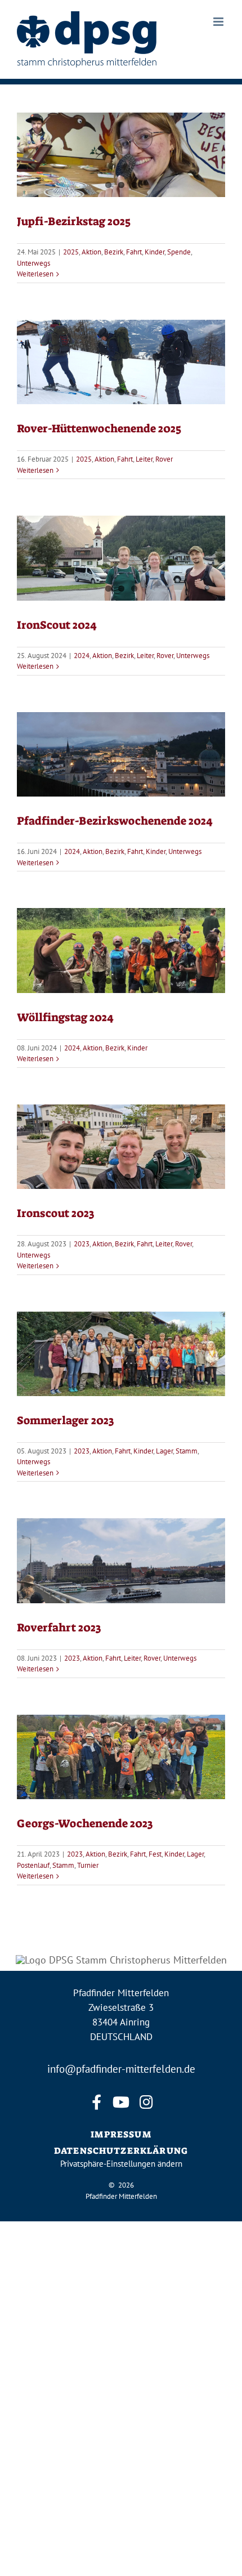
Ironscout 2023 (55, 1213)
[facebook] (96, 2102)
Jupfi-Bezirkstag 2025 (74, 221)
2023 (82, 1244)
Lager (164, 1451)
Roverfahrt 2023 (59, 1627)
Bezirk (114, 252)
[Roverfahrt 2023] (121, 1560)
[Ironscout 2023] (121, 1147)
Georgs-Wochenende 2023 (85, 1823)
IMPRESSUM (121, 2134)
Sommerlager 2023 (65, 1420)
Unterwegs (33, 263)
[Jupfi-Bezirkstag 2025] (121, 155)
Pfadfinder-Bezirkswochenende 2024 (115, 821)
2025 (71, 252)
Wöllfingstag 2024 (65, 1017)
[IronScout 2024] (121, 558)
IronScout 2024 (57, 625)
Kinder (154, 252)
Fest (155, 1854)
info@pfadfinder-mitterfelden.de (121, 2069)
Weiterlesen (35, 274)
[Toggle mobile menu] (219, 22)
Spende (179, 252)
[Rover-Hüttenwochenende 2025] (121, 362)
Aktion (91, 252)
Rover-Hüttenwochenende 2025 (99, 428)
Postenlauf (33, 1865)
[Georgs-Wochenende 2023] (121, 1757)
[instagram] (146, 2102)
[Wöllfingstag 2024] (121, 950)
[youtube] (121, 2102)
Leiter (144, 459)
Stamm (187, 1451)
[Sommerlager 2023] (121, 1354)
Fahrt (134, 252)
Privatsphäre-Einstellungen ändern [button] (121, 2164)
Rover (164, 459)
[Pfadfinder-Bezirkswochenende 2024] (121, 754)
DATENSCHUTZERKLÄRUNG (121, 2151)
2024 (82, 656)
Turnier (88, 1865)
